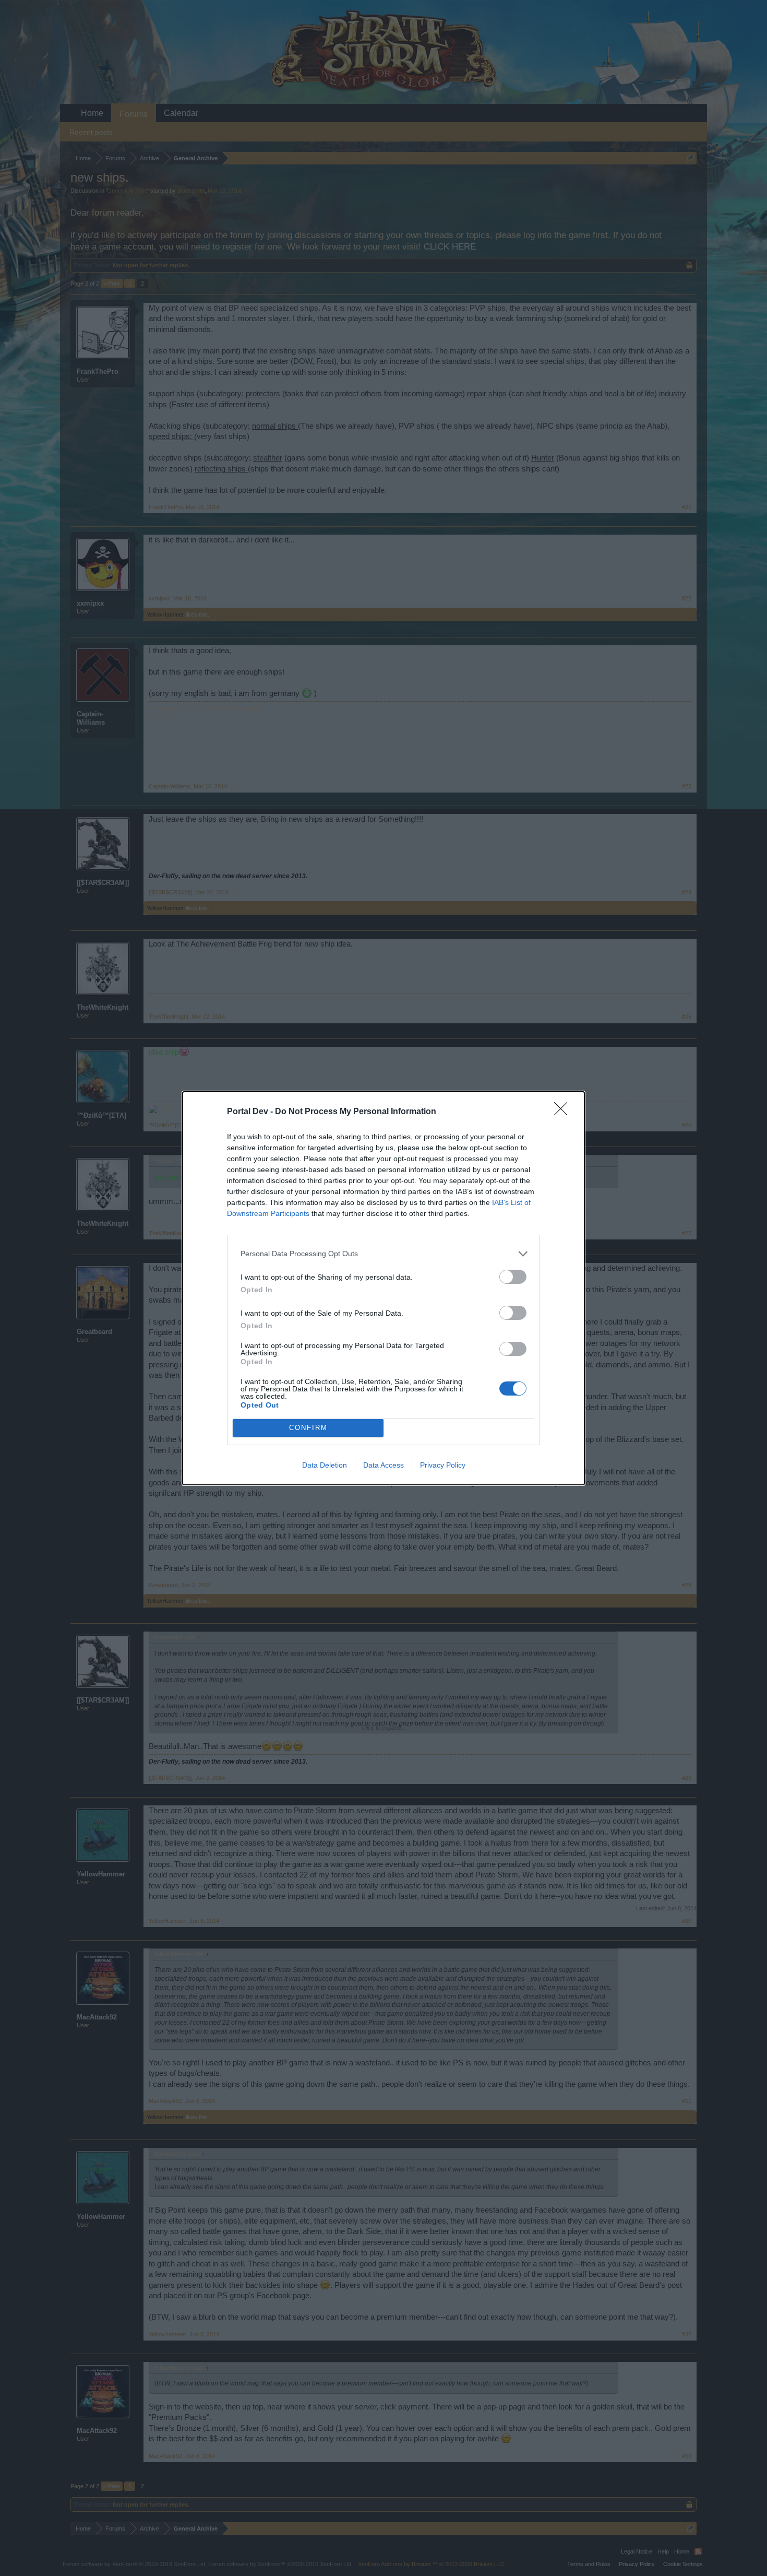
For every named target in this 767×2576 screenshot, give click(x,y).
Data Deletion (325, 1465)
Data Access (383, 1465)
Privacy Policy (443, 1465)
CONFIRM (308, 1428)
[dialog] (383, 1288)
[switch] (513, 1277)
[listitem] (383, 1254)
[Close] (564, 1112)
